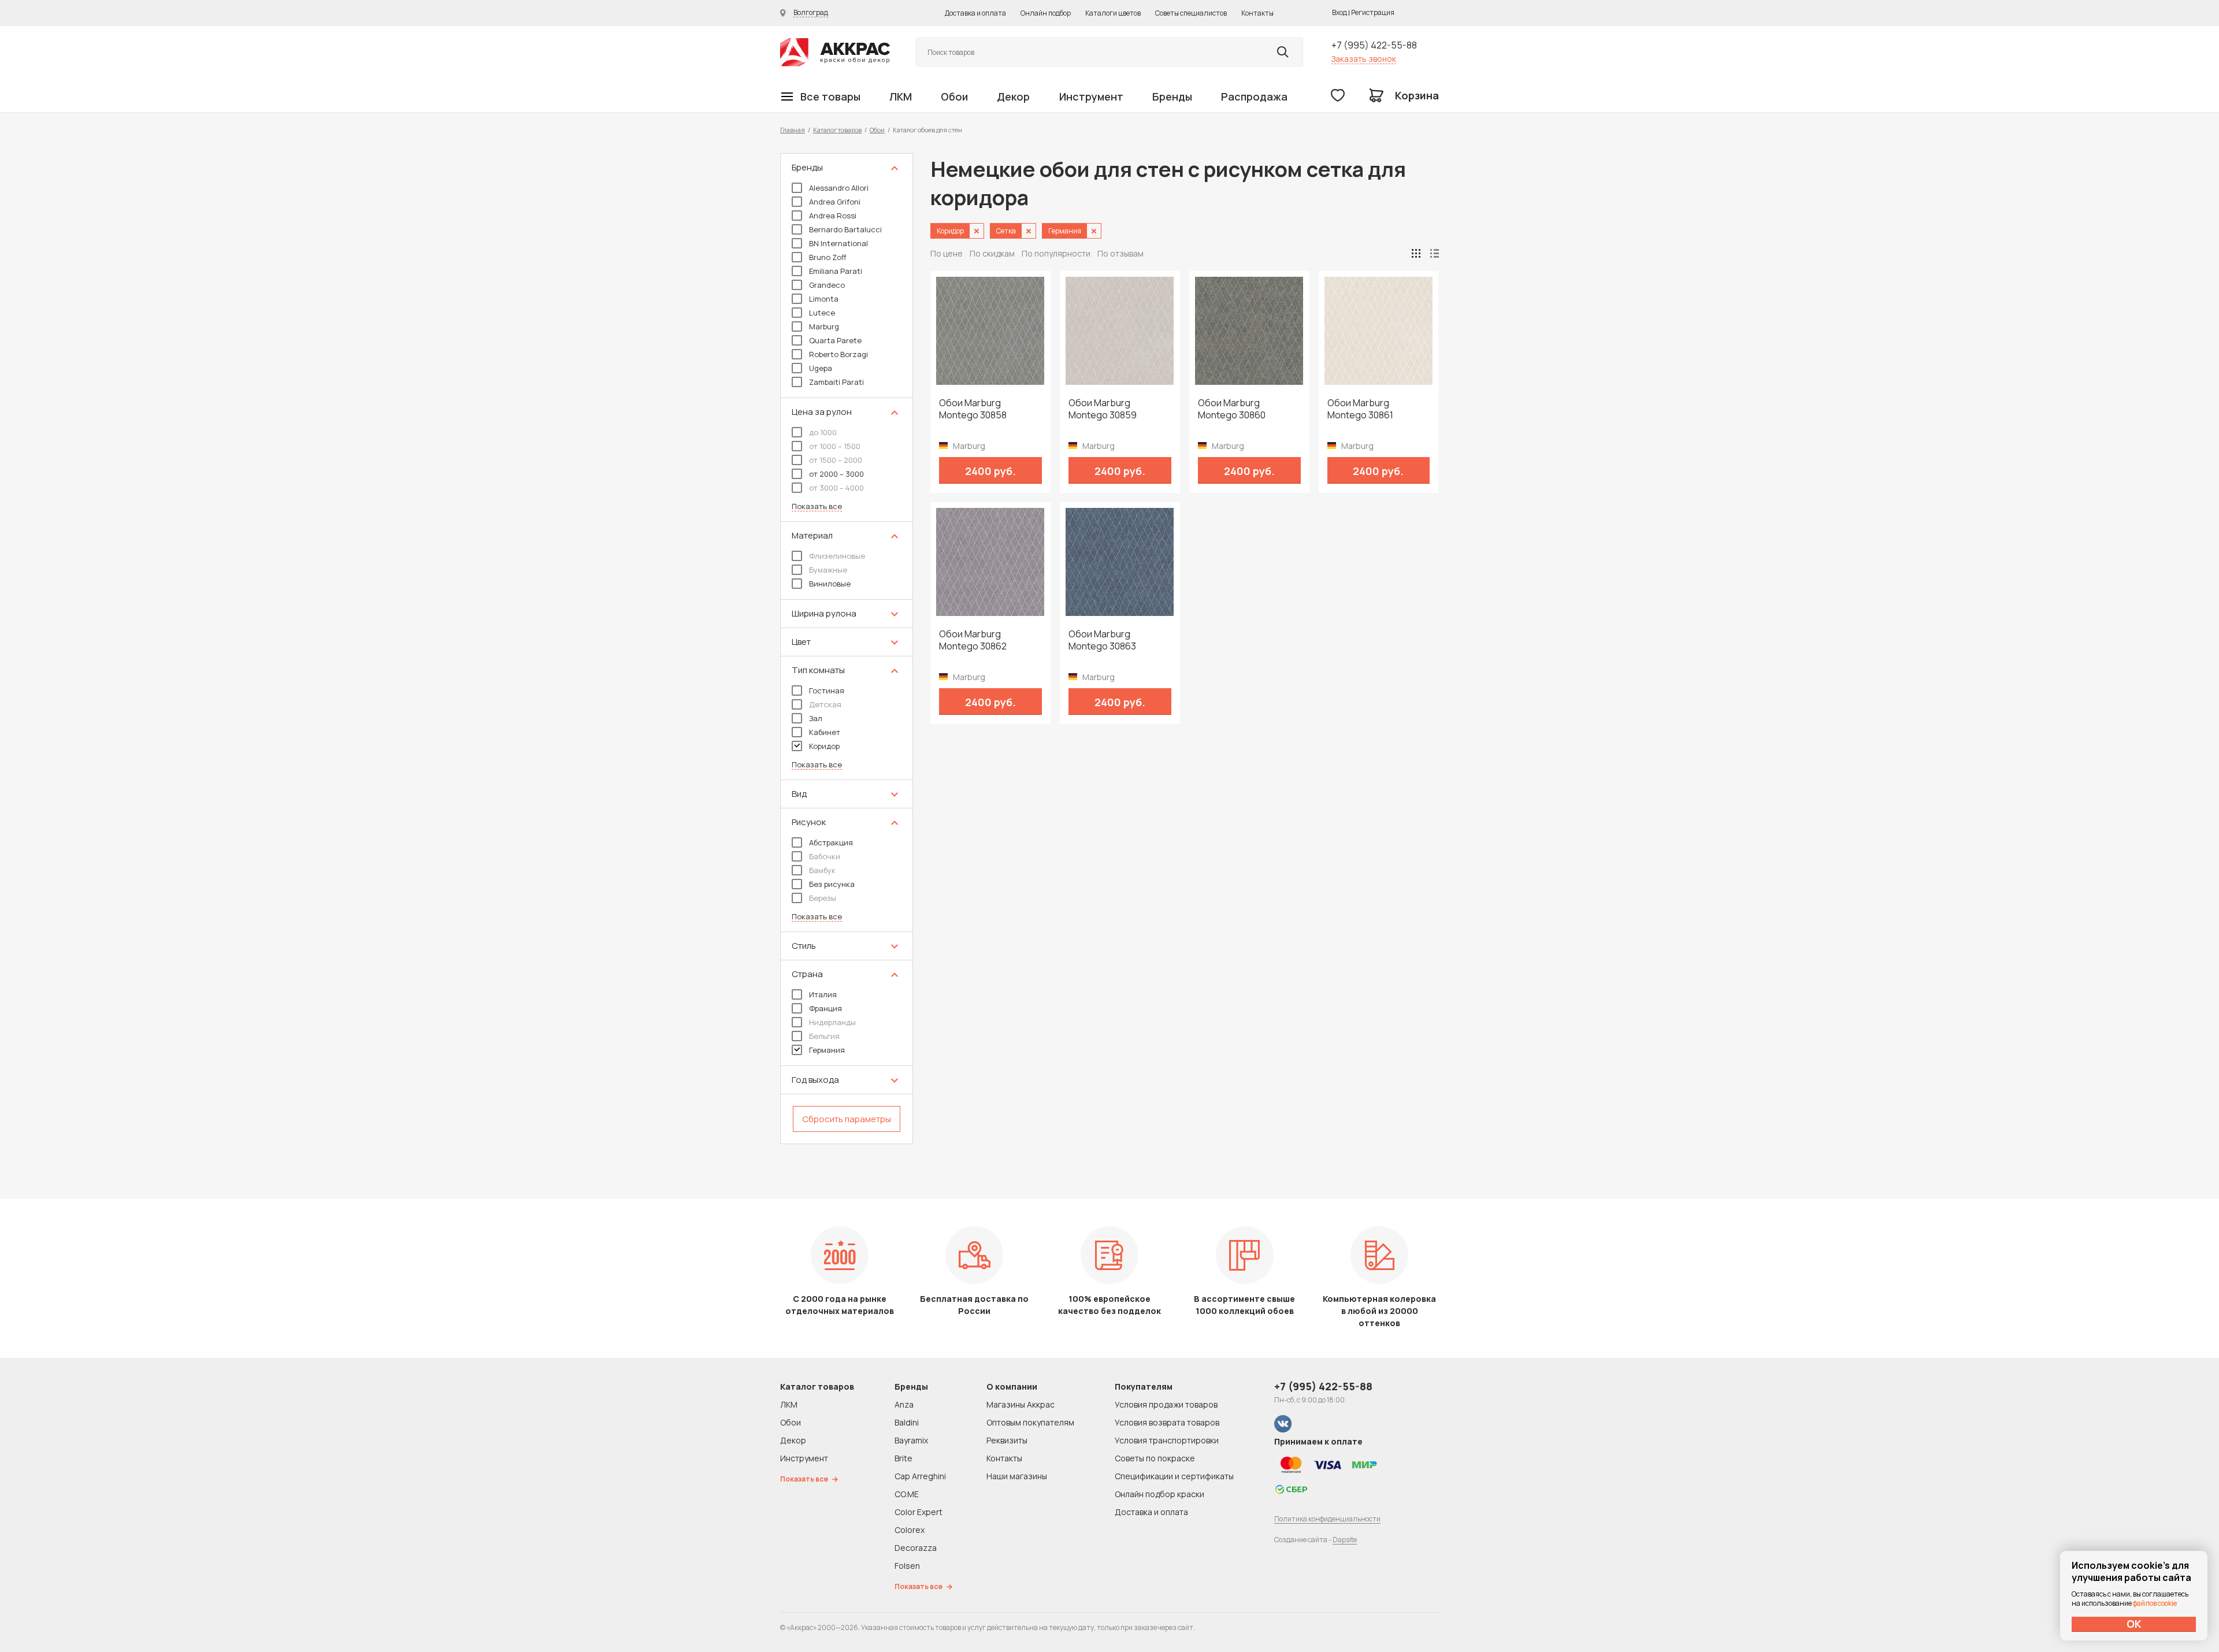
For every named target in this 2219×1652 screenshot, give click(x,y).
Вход (1339, 12)
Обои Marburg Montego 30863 (1102, 640)
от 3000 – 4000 (836, 488)
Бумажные (828, 570)
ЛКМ (901, 96)
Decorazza (916, 1548)
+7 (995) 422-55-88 (1374, 45)
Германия (827, 1050)
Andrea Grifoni (835, 202)
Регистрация (1373, 12)
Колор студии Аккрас (835, 52)
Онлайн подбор (1046, 13)
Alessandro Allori (839, 188)
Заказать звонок (1364, 59)
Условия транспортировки (1167, 1440)
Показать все (817, 506)
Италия (823, 994)
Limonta (824, 299)
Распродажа (1254, 96)
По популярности (1056, 253)
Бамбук (822, 870)
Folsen (907, 1566)
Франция (825, 1008)
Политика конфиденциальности (1327, 1519)
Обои (954, 96)
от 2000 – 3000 (836, 474)
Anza (904, 1404)
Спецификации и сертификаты (1174, 1476)
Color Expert (919, 1512)
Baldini (907, 1422)
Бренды (1172, 96)
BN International (838, 243)
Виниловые (830, 584)
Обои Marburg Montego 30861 (1360, 409)
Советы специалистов (1191, 13)
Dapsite (1345, 1540)
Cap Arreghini (920, 1476)
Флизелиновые (837, 556)
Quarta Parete (835, 340)
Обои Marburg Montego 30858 (973, 409)
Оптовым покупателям (1030, 1422)
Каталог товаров (837, 130)
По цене (947, 253)
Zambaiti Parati (836, 382)
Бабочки (825, 856)
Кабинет (825, 732)
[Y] (1283, 52)
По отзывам (1120, 253)
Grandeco (827, 285)
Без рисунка (832, 884)
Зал (816, 718)
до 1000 (823, 432)
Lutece (822, 313)
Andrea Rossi (833, 216)
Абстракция (831, 842)
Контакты (1257, 13)
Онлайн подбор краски (1159, 1494)
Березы (823, 898)
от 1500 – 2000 (836, 460)
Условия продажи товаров (1166, 1404)
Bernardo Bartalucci (845, 229)
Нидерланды (832, 1022)
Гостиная (827, 691)
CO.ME (907, 1494)
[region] (847, 649)
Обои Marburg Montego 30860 (1232, 409)
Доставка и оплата (975, 13)
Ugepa (821, 368)
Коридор (824, 746)
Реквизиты (1007, 1440)
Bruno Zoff (828, 257)
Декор (1013, 96)
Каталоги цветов (1113, 13)
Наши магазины (1017, 1476)
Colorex (910, 1530)
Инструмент (1091, 96)
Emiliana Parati (836, 271)
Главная (793, 130)
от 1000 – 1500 (835, 446)
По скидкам (992, 253)
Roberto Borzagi (838, 354)
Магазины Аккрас (1021, 1404)
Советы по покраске (1155, 1458)
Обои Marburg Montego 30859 (1103, 409)
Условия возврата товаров (1167, 1422)
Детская (825, 704)
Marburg (824, 326)
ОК (2134, 1624)
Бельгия (824, 1036)
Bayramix (911, 1440)
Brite (903, 1458)
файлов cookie (2155, 1603)
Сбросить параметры (847, 1119)
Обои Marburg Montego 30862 (973, 640)
